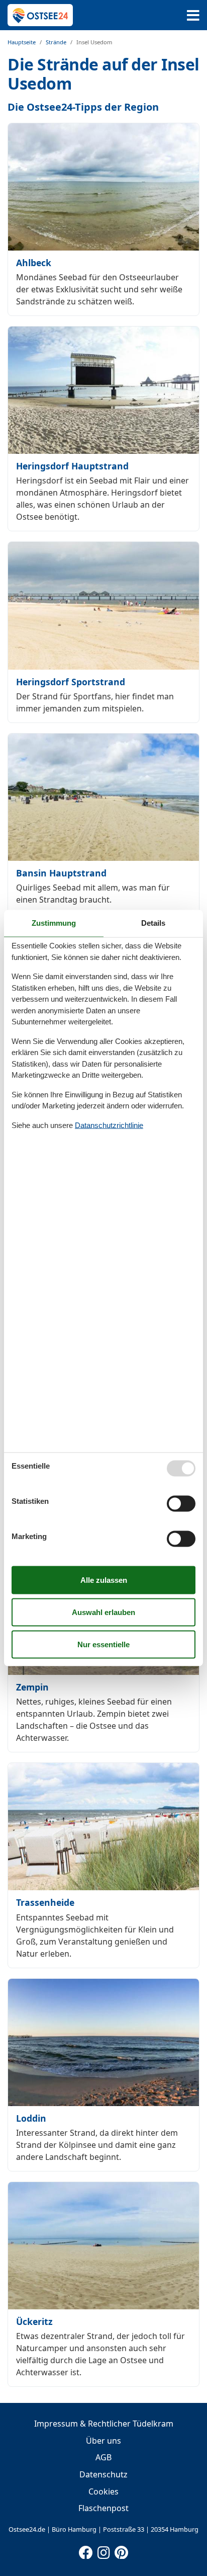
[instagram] (103, 2550)
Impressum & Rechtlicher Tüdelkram (104, 2424)
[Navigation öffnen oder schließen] (193, 15)
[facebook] (86, 2550)
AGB (103, 2457)
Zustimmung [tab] (54, 923)
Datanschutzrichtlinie (109, 1125)
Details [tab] (153, 923)
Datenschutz (103, 2474)
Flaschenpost (103, 2508)
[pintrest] (121, 2550)
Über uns (103, 2441)
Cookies (103, 2491)
